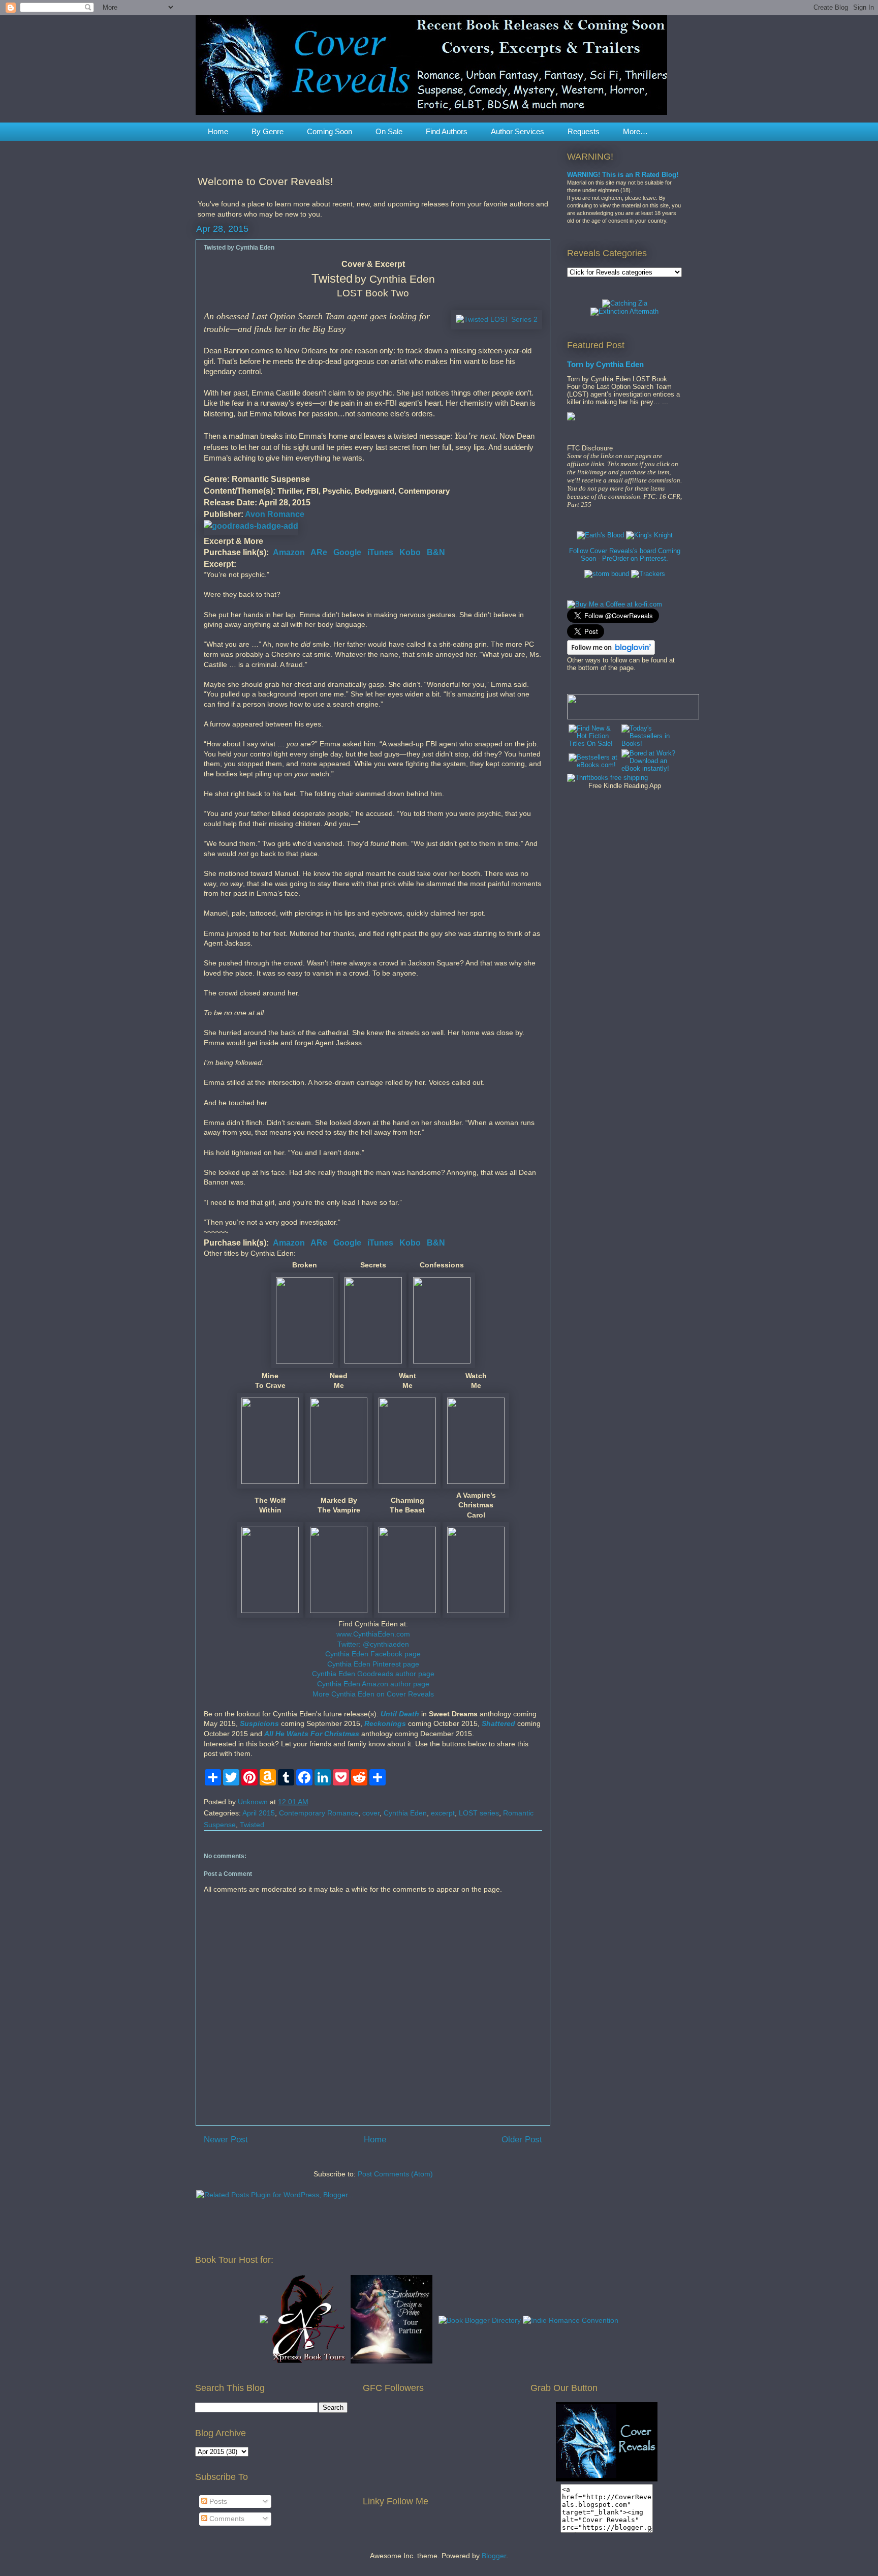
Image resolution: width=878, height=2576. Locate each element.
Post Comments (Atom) (395, 2174)
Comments (226, 2519)
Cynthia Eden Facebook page (373, 1654)
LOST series (479, 1813)
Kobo (410, 552)
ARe (319, 552)
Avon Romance (275, 514)
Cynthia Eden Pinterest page (373, 1664)
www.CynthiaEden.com (373, 1634)
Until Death (400, 1714)
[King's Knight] (649, 535)
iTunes (380, 552)
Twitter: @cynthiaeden (373, 1644)
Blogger (494, 2556)
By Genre (268, 131)
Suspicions (259, 1723)
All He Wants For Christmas (312, 1734)
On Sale (389, 131)
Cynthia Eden (405, 1813)
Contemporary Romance (319, 1813)
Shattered (498, 1723)
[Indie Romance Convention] (571, 2320)
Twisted (252, 1825)
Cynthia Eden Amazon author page (373, 1684)
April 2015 (259, 1813)
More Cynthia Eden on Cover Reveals (373, 1694)
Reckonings (385, 1723)
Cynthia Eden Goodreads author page (373, 1674)
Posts (217, 2501)
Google (347, 552)
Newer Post (226, 2140)
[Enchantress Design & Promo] (391, 2361)
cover (371, 1813)
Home (218, 131)
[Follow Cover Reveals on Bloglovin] (611, 653)
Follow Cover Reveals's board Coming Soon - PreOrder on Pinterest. (625, 555)
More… (635, 131)
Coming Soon (330, 131)
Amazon (289, 552)
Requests (584, 131)
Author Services (518, 131)
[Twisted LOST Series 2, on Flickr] (497, 320)
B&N (436, 552)
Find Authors (447, 131)
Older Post (522, 2140)
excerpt (443, 1813)
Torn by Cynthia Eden (605, 364)
